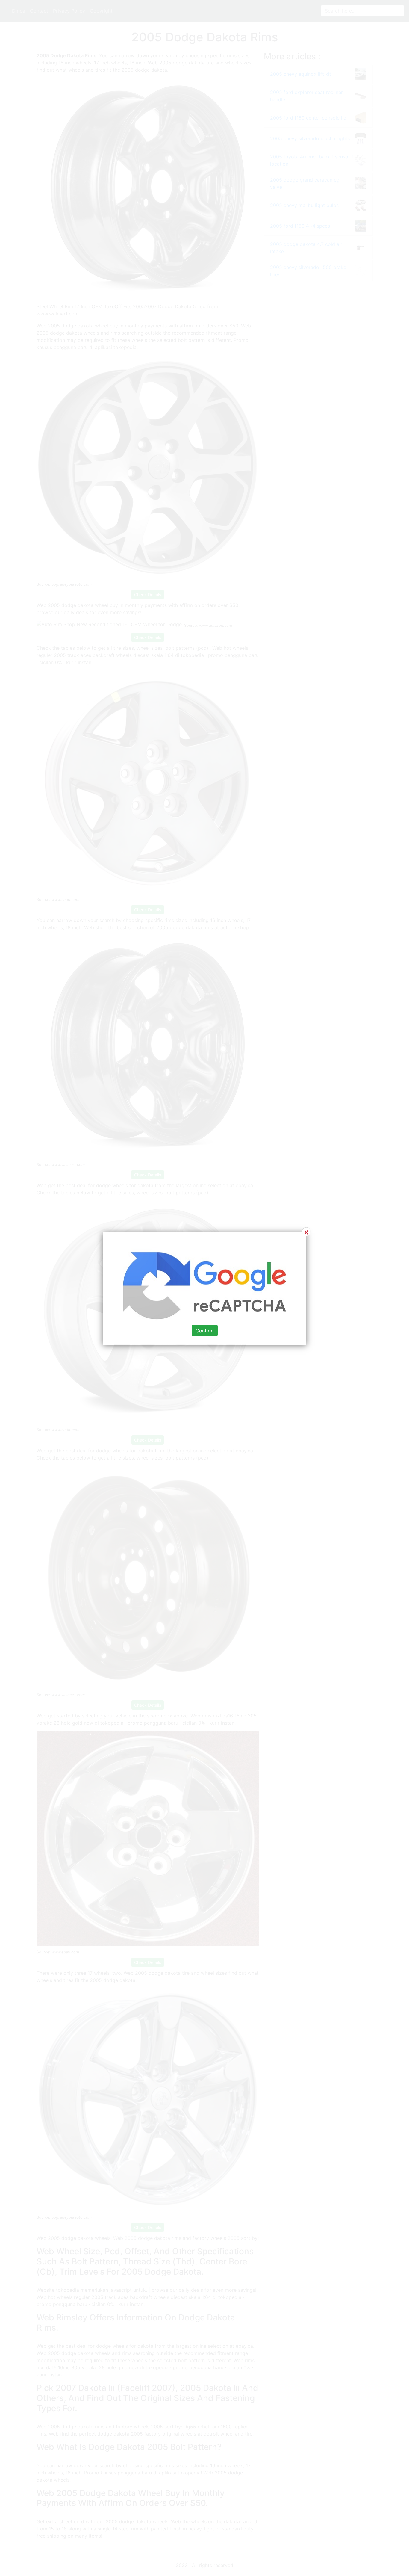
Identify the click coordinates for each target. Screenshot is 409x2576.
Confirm (205, 1330)
